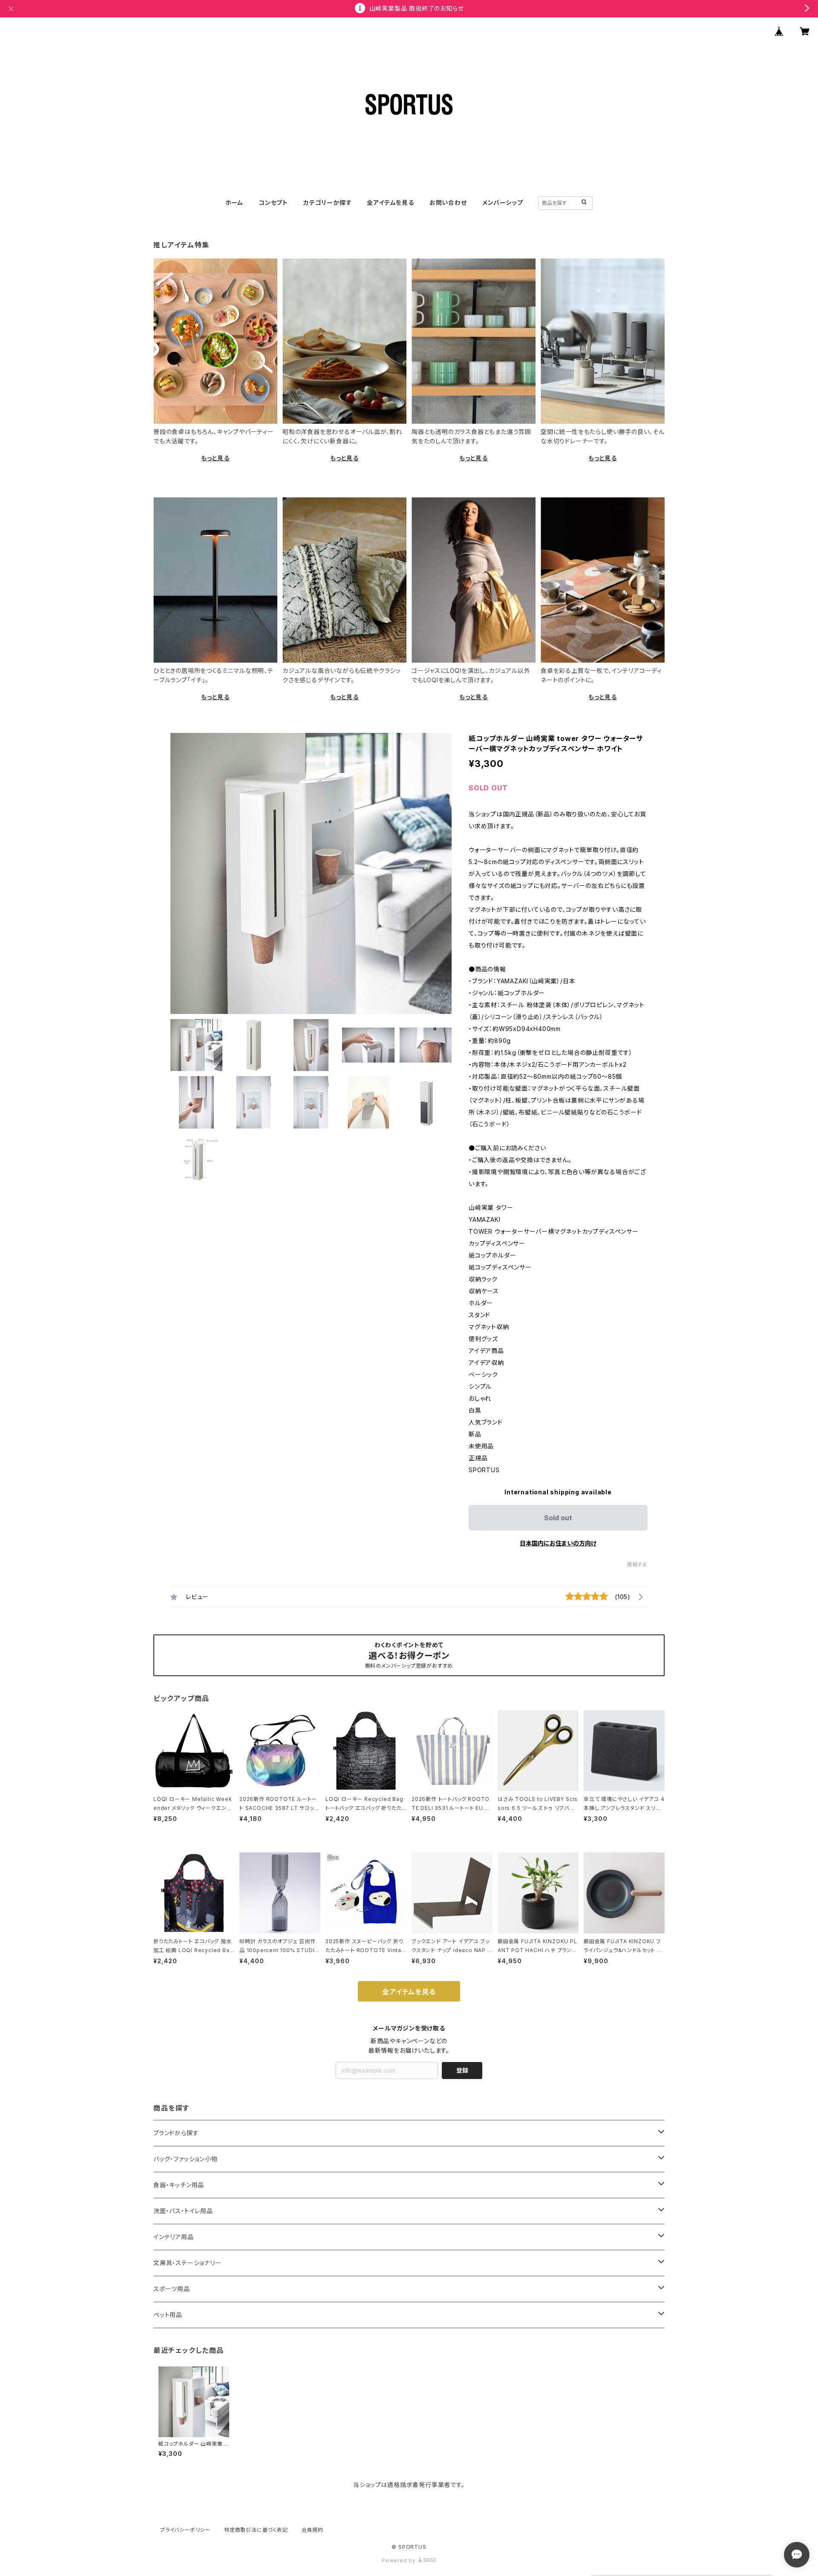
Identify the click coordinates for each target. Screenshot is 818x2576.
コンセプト (273, 202)
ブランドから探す (176, 2133)
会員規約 (313, 2530)
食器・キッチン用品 (179, 2185)
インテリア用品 (174, 2237)
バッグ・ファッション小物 (186, 2159)
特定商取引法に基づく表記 (256, 2530)
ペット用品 (168, 2315)
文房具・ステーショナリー (187, 2263)
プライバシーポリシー (185, 2530)
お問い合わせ (448, 202)
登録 (462, 2070)
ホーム (234, 202)
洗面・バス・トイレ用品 (183, 2211)
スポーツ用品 (172, 2289)
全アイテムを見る (390, 202)
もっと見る (215, 458)
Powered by (400, 2560)
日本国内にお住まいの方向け (558, 1543)
